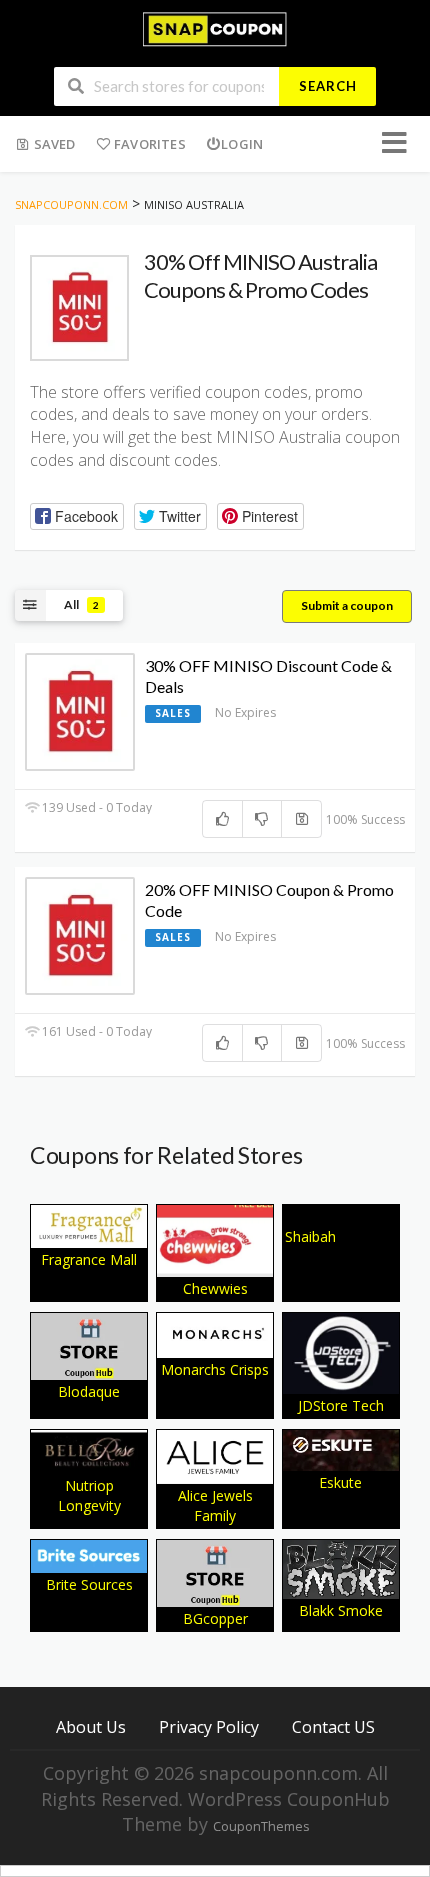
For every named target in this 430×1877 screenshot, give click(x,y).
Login (242, 144)
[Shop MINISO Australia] (79, 308)
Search (328, 86)
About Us (91, 1726)
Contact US (333, 1726)
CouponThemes (261, 1826)
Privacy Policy (209, 1726)
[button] (77, 516)
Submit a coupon (347, 605)
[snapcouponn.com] (214, 27)
